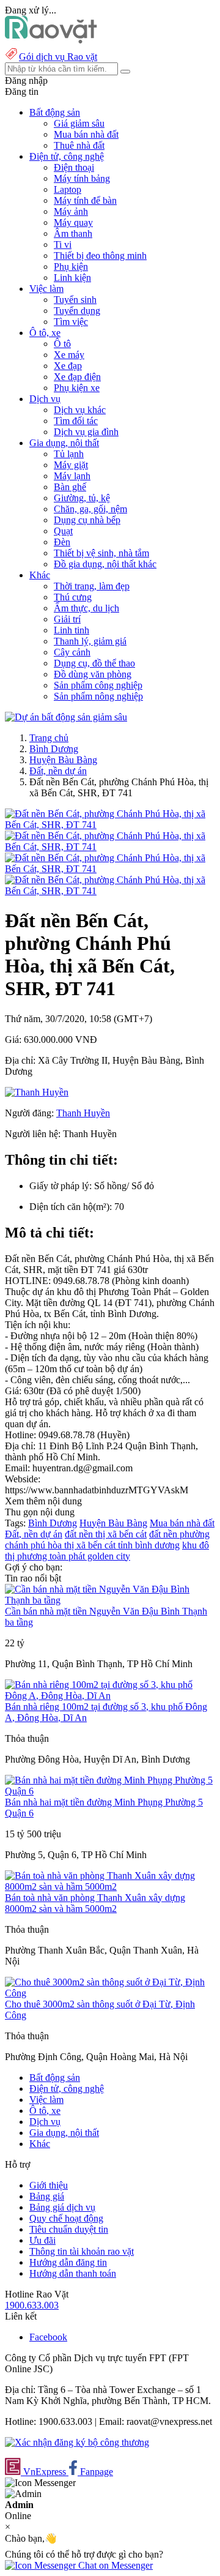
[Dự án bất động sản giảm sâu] (66, 717)
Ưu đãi (42, 2240)
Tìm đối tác (76, 421)
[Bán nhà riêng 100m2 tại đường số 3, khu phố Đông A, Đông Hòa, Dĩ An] (110, 1696)
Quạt (63, 531)
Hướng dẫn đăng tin (68, 2262)
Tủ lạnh (69, 454)
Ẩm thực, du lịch (86, 608)
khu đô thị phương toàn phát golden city (107, 1551)
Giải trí (67, 619)
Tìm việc (71, 322)
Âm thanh (73, 233)
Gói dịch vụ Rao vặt (58, 57)
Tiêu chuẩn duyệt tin (69, 2229)
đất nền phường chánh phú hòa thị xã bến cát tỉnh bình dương (107, 1540)
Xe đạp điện (77, 377)
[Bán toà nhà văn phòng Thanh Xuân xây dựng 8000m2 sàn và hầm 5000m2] (110, 1887)
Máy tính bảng (82, 178)
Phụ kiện (71, 267)
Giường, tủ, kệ (82, 498)
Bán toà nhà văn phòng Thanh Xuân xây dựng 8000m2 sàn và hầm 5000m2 (95, 1903)
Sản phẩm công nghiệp (98, 685)
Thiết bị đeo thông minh (100, 256)
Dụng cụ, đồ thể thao (94, 663)
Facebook (48, 2337)
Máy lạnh (72, 476)
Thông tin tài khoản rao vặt (82, 2251)
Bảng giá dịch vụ (62, 2207)
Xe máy (69, 355)
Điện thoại (74, 167)
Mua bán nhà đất (86, 134)
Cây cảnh (72, 652)
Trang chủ (49, 738)
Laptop (68, 189)
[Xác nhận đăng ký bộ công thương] (77, 2442)
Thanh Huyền (83, 1113)
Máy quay (73, 222)
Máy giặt (71, 465)
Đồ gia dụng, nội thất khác (105, 564)
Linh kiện (72, 278)
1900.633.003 (32, 2305)
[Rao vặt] (51, 40)
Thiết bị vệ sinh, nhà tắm (101, 553)
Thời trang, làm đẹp (92, 586)
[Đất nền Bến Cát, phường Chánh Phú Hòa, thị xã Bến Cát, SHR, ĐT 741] (110, 825)
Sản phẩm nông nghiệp (98, 696)
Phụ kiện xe (77, 388)
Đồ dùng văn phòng (93, 674)
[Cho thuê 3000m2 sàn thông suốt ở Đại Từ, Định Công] (110, 1993)
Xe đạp (68, 366)
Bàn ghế (70, 487)
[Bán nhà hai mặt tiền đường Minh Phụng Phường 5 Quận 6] (110, 1791)
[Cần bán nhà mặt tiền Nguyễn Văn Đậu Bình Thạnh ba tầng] (110, 1600)
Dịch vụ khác (80, 410)
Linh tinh (71, 630)
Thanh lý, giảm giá (90, 641)
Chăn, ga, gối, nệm (90, 509)
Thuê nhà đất (79, 145)
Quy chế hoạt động (66, 2218)
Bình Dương (54, 749)
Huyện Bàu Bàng (63, 760)
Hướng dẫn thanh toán (73, 2273)
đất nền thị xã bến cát (106, 1534)
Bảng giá (47, 2196)
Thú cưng (73, 597)
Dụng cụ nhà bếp (87, 520)
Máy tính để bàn (85, 200)
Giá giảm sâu (79, 123)
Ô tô (62, 344)
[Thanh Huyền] (37, 1092)
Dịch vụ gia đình (86, 432)
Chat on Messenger (114, 2565)
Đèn (62, 542)
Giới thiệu (49, 2185)
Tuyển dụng (77, 311)
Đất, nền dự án (58, 771)
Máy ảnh (71, 211)
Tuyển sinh (75, 300)
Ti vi (63, 245)
